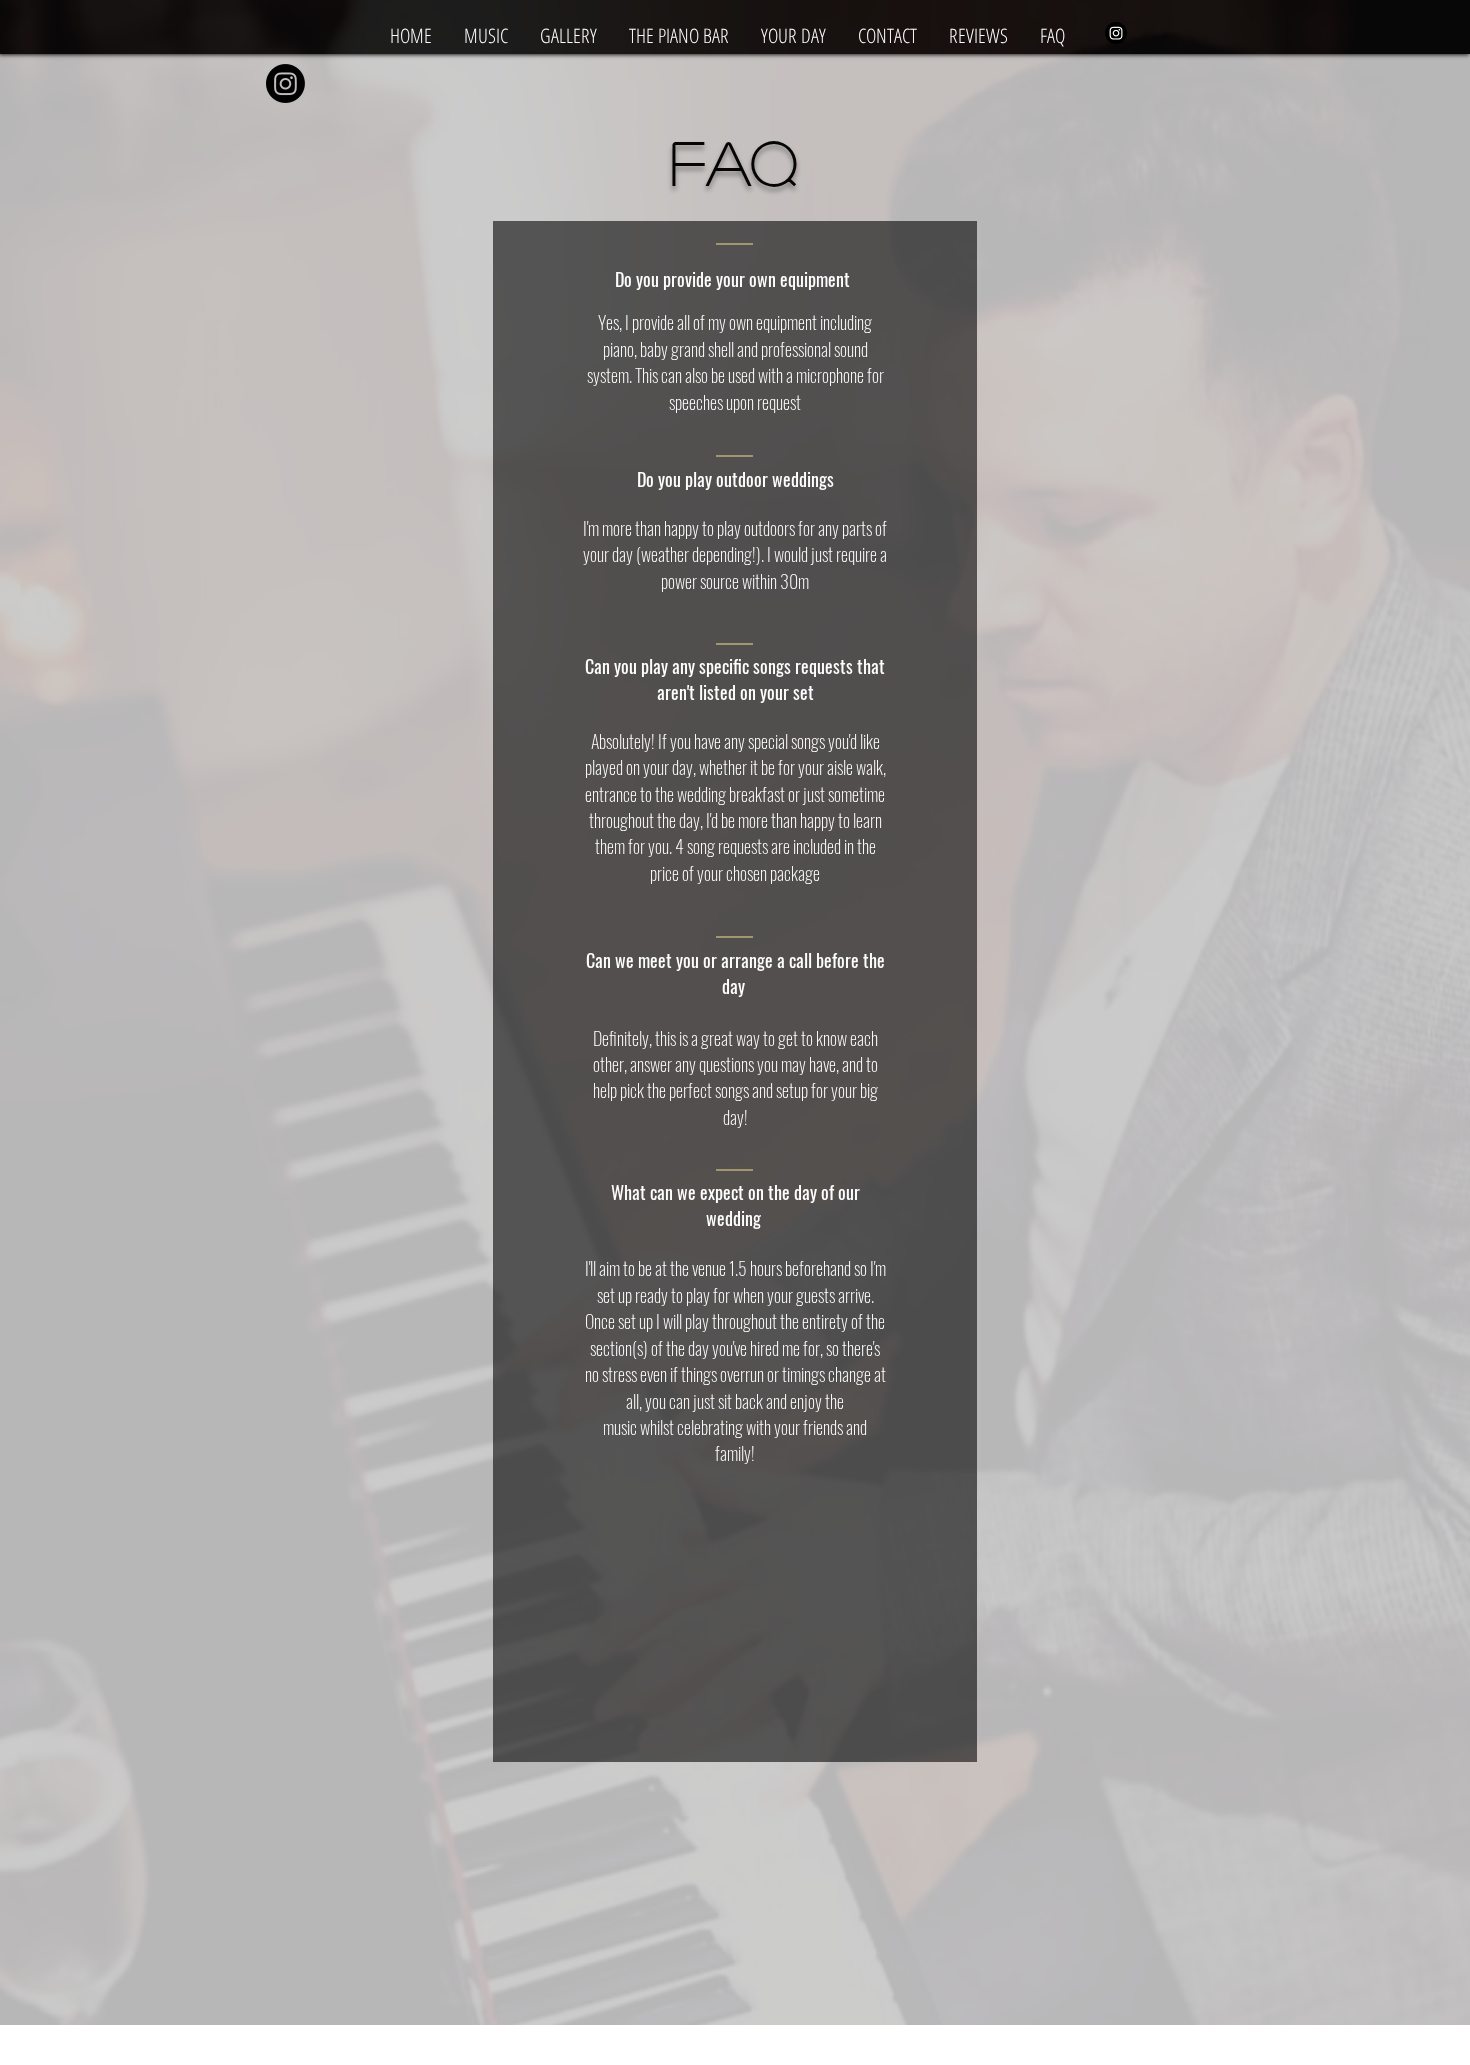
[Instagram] (1116, 33)
